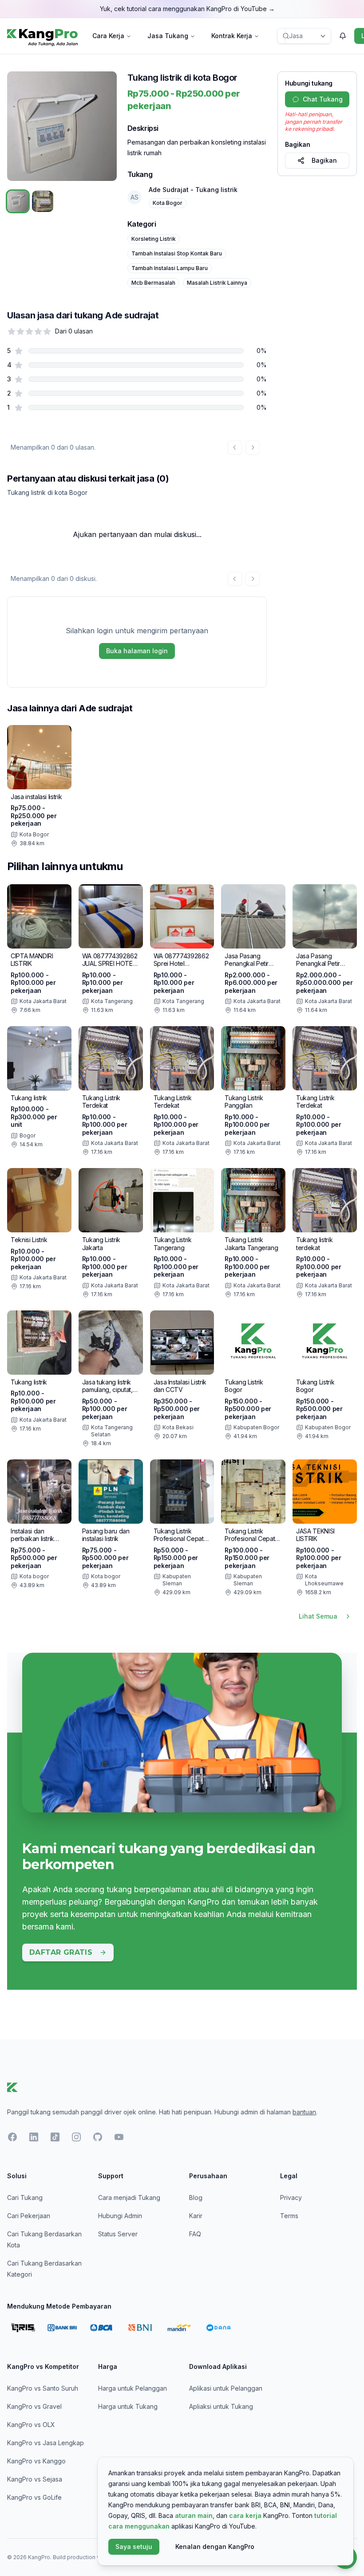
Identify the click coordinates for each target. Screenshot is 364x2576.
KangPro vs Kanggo (36, 2461)
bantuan (304, 2112)
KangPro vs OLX (31, 2425)
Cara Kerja (108, 36)
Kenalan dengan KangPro (215, 2547)
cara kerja (245, 2515)
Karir (196, 2216)
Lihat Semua (318, 1616)
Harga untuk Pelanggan (133, 2388)
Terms (289, 2216)
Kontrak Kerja (232, 36)
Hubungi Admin (120, 2216)
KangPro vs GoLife (34, 2497)
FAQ (195, 2234)
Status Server (118, 2234)
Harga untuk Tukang (128, 2406)
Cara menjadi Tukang (129, 2198)
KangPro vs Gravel (34, 2406)
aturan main (194, 2515)
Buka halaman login (137, 651)
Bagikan (324, 160)
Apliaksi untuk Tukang (221, 2406)
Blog (196, 2198)
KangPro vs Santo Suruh (43, 2388)
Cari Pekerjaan (29, 2216)
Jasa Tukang (168, 36)
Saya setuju (134, 2547)
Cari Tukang (25, 2198)
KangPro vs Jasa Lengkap (45, 2443)
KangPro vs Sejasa (35, 2479)
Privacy (291, 2198)
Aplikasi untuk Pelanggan (226, 2388)
